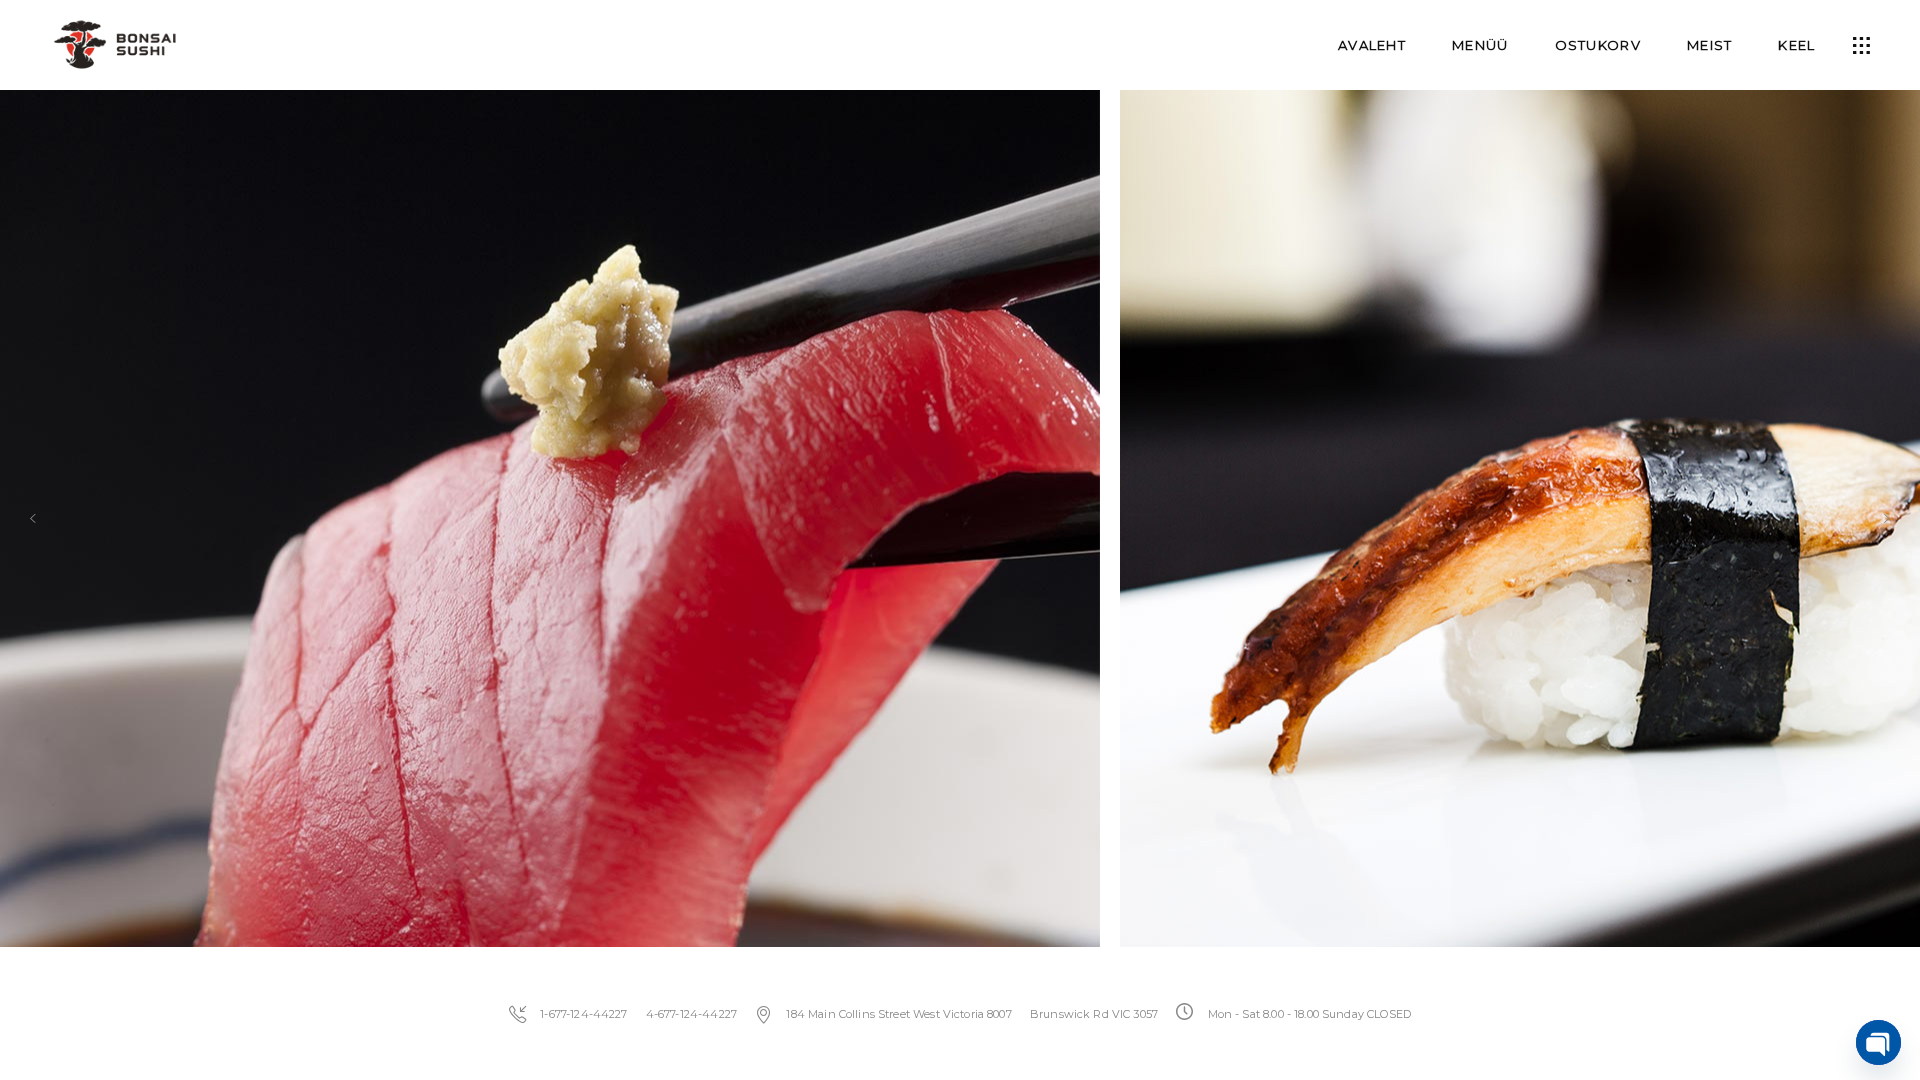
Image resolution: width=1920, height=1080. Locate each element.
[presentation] (33, 518)
